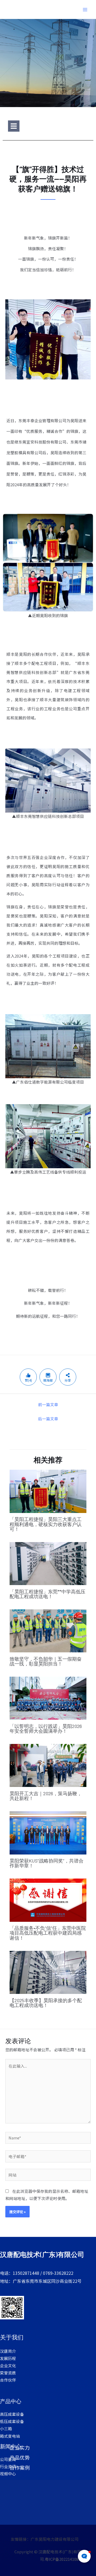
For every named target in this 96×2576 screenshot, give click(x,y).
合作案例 (20, 2467)
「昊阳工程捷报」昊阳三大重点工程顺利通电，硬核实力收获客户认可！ (46, 1524)
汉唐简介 (8, 2351)
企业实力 (20, 2447)
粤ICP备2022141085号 (65, 2559)
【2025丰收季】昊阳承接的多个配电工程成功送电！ (46, 2003)
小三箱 (6, 2428)
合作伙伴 (8, 2380)
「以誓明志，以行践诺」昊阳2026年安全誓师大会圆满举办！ (46, 1728)
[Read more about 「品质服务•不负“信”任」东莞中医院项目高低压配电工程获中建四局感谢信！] (48, 1899)
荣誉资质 (8, 2373)
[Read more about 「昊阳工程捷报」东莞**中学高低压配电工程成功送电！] (48, 1563)
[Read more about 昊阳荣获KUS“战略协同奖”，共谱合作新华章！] (48, 1832)
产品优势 (20, 2457)
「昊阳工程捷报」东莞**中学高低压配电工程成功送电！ (47, 1594)
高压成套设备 (12, 2414)
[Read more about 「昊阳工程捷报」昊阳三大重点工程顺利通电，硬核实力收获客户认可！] (48, 1491)
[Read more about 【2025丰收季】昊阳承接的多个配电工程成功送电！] (48, 1972)
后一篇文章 (48, 1419)
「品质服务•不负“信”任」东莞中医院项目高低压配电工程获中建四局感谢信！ (48, 1933)
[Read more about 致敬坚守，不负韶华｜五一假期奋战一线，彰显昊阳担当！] (48, 1630)
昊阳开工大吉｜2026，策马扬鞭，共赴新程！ (46, 1796)
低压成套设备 (12, 2421)
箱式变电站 (10, 2436)
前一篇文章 (48, 1404)
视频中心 (8, 2474)
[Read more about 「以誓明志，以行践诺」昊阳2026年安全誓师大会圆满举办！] (48, 1698)
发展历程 (8, 2358)
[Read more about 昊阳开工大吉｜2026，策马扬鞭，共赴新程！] (48, 1765)
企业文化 (8, 2365)
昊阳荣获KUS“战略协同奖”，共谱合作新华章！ (47, 1863)
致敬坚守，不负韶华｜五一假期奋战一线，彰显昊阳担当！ (46, 1661)
